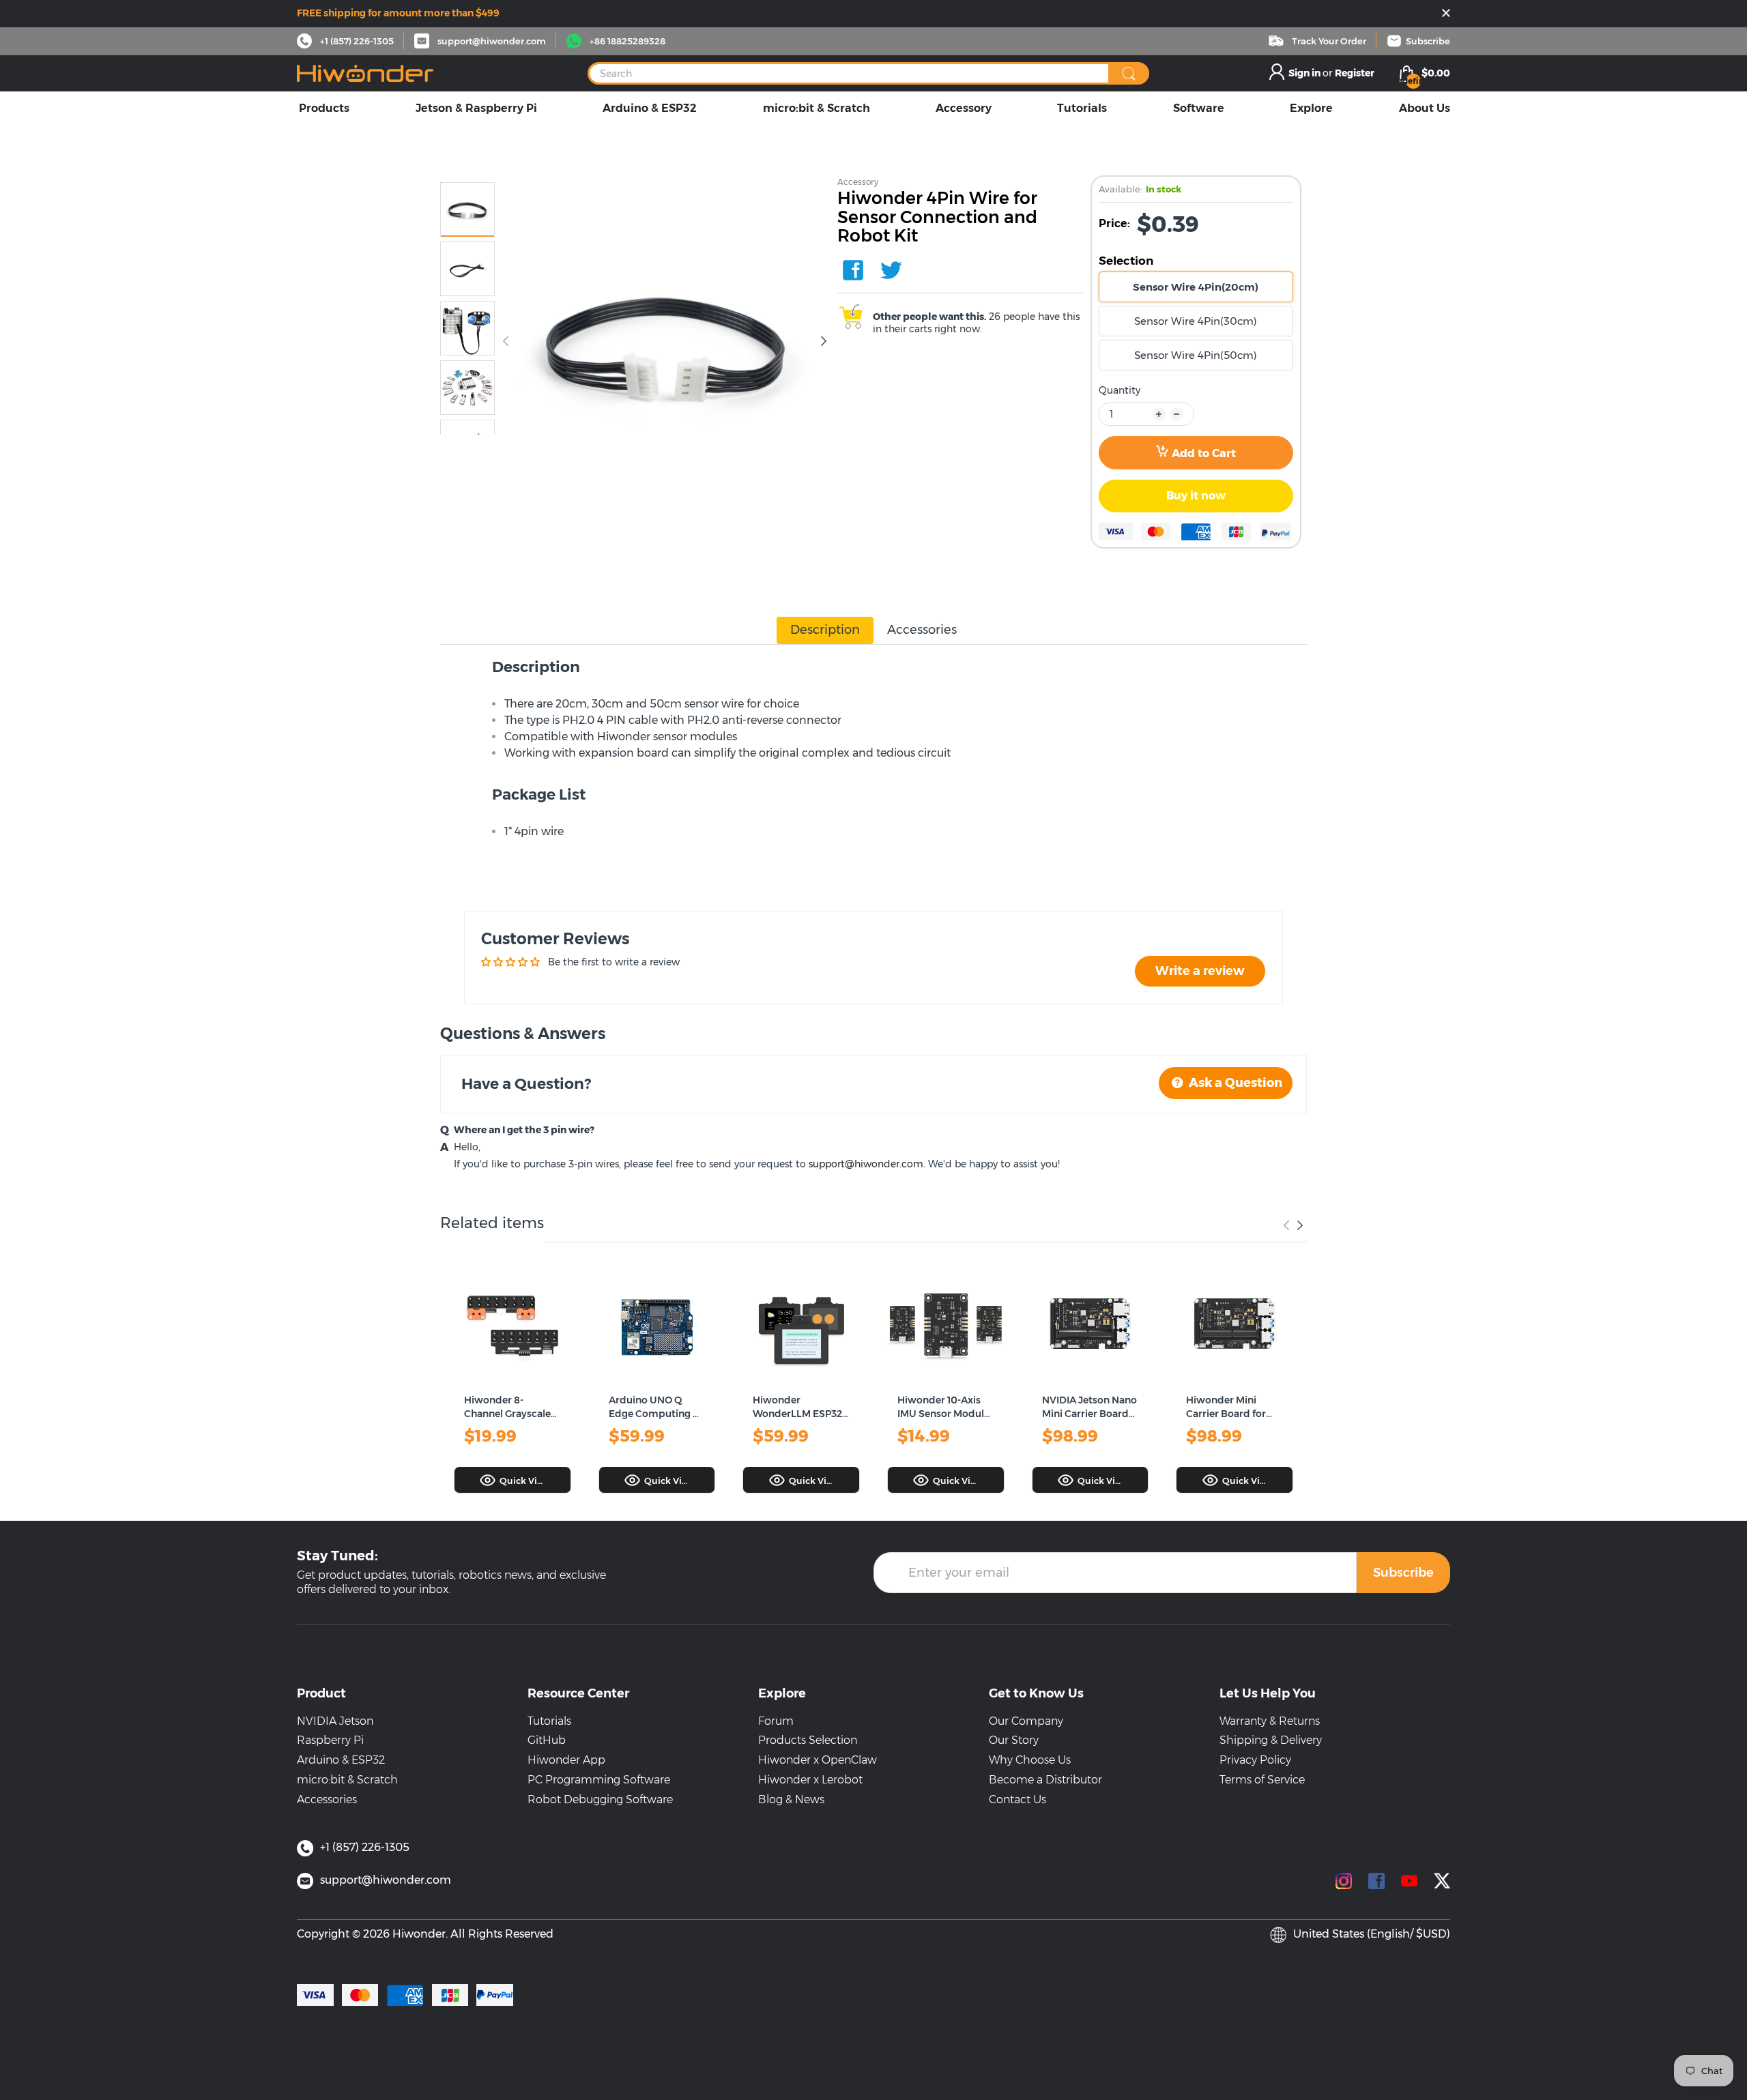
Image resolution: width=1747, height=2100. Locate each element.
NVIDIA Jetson (335, 1721)
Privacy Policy (1255, 1760)
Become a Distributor (1045, 1780)
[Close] (1446, 14)
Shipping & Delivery (1271, 1740)
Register (1355, 73)
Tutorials (549, 1721)
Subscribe (1403, 1573)
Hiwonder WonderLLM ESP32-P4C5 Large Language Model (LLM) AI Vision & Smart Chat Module (799, 1407)
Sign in (1305, 73)
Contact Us (1017, 1799)
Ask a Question (1234, 1083)
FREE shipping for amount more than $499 (398, 13)
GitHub (547, 1740)
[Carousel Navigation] (1293, 1225)
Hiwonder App (566, 1760)
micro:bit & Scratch (347, 1780)
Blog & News (791, 1799)
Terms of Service (1262, 1780)
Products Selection (808, 1740)
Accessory (858, 182)
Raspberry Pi (330, 1740)
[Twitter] (891, 270)
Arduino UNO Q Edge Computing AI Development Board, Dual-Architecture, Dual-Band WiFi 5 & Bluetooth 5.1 (655, 1407)
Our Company (1026, 1721)
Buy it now (1196, 496)
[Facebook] (853, 270)
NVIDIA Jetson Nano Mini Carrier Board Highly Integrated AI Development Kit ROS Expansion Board (1089, 1407)
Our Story (1014, 1740)
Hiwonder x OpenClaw (818, 1760)
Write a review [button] (1200, 971)
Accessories (327, 1799)
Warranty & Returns (1270, 1721)
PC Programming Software (599, 1780)
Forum (776, 1721)
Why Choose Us (1030, 1760)
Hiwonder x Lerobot (810, 1780)
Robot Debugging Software (600, 1799)
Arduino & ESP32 (341, 1760)
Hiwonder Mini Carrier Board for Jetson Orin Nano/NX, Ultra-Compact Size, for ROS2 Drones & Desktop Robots (1228, 1407)
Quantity (1120, 390)
